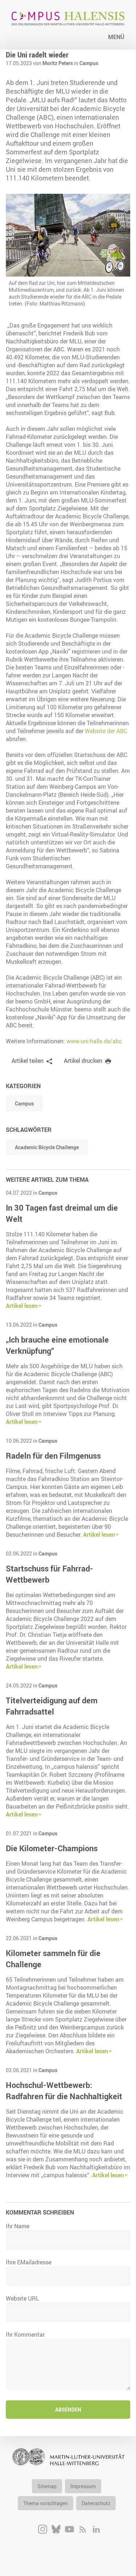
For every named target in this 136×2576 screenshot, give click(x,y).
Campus (89, 63)
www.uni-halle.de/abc (94, 1041)
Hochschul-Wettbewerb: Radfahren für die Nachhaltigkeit (64, 2091)
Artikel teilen (28, 1061)
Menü (116, 37)
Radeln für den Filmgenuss (53, 1456)
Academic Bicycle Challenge (47, 1147)
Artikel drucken (83, 1061)
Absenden (68, 2410)
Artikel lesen (22, 1306)
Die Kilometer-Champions (52, 1848)
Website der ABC (106, 731)
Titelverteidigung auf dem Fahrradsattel (52, 1706)
